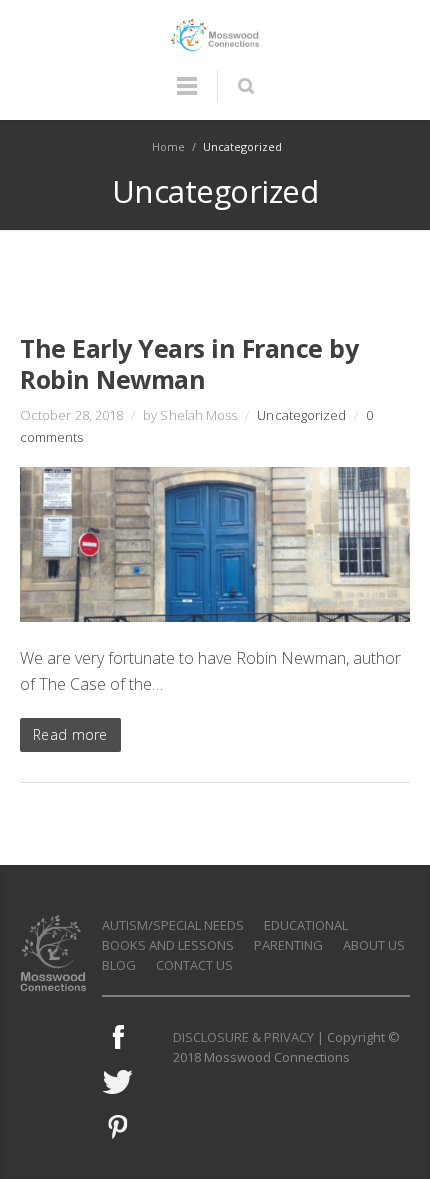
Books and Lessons (168, 945)
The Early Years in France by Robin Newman (189, 363)
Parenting (288, 945)
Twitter (118, 1082)
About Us (374, 945)
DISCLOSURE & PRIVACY (243, 1037)
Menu (187, 95)
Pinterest (118, 1127)
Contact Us (194, 965)
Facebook (118, 1037)
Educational (306, 925)
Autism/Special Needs (173, 925)
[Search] (245, 86)
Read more (70, 734)
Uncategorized (301, 415)
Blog (119, 965)
